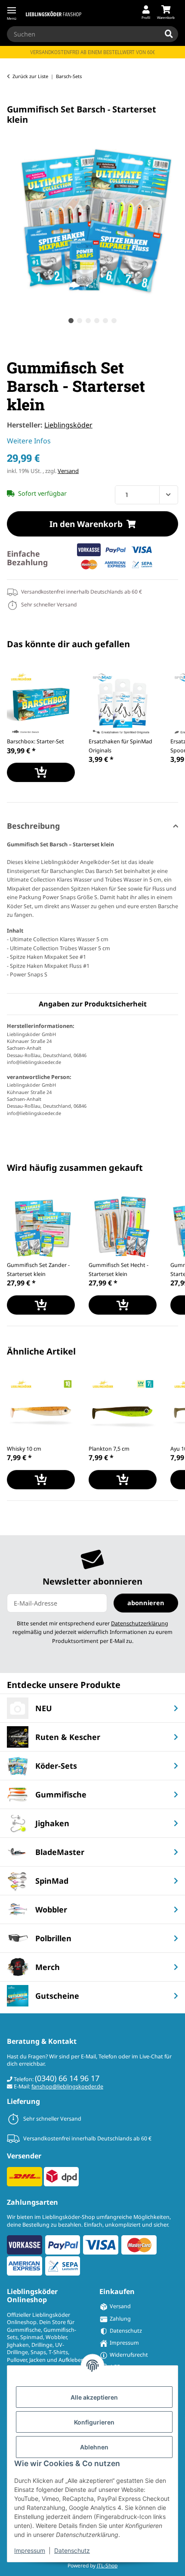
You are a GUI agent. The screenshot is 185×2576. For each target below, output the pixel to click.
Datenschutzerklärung (140, 1623)
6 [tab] (114, 321)
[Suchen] (169, 34)
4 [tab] (97, 321)
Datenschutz (72, 2550)
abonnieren (146, 1603)
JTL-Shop (107, 2565)
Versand (68, 471)
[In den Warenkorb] (14, 100)
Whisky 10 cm (24, 1449)
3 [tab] (88, 321)
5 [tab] (105, 321)
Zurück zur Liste (30, 76)
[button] (146, 13)
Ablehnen (94, 2447)
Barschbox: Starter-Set (35, 741)
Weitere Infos (29, 441)
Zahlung (120, 2319)
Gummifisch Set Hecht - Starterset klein (119, 1270)
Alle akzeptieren (94, 2397)
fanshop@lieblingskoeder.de (67, 2087)
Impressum (30, 2550)
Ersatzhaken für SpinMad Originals (120, 746)
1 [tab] (71, 321)
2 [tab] (80, 321)
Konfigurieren (94, 2422)
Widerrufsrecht (129, 2355)
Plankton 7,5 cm (109, 1449)
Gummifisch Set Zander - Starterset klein (38, 1270)
